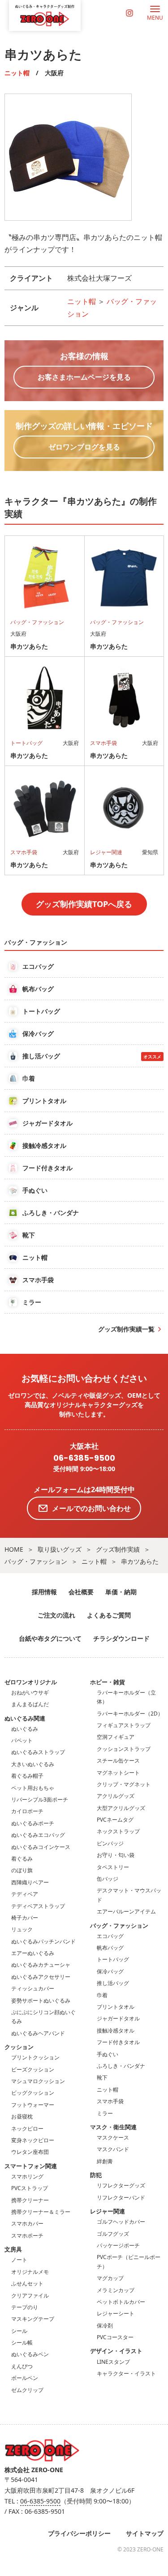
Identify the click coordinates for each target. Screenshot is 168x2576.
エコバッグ (110, 1936)
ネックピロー (27, 2129)
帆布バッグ (110, 1948)
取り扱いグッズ (60, 1549)
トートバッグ (113, 1959)
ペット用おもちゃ (33, 1788)
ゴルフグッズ (113, 2234)
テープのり (25, 2307)
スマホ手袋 (110, 2101)
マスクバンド (113, 2149)
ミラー (105, 2113)
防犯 (96, 2175)
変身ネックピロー (33, 2140)
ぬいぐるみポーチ (33, 1823)
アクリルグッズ (116, 1796)
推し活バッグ (113, 1983)
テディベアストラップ (38, 1906)
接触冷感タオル (116, 2030)
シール (19, 2331)
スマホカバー (27, 2223)
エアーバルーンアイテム (126, 1911)
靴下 (102, 2077)
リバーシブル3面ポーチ (40, 1799)
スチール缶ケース (118, 1761)
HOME (14, 1549)
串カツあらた (140, 1561)
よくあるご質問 (109, 1615)
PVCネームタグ (115, 1820)
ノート (19, 2260)
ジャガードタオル (118, 2018)
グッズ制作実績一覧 (126, 1329)
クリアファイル (30, 2296)
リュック (22, 1929)
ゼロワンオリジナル (31, 1682)
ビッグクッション (33, 2093)
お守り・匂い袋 (116, 1855)
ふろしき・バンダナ (121, 2066)
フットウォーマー (33, 2105)
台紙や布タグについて (50, 1638)
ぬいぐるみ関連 (25, 1718)
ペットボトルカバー (121, 2302)
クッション (19, 2047)
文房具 (13, 2249)
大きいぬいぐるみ (33, 1764)
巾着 (102, 1995)
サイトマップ (145, 2533)
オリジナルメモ (30, 2272)
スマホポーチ (27, 2236)
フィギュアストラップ (124, 1725)
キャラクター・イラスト (126, 2373)
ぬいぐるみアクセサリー (41, 1977)
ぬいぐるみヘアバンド (38, 2033)
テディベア (25, 1894)
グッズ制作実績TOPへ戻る (84, 904)
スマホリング (27, 2176)
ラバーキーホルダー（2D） (130, 1714)
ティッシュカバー (33, 1988)
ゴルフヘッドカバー (121, 2222)
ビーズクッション (33, 2069)
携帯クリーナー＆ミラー (41, 2212)
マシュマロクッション (38, 2081)
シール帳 (22, 2343)
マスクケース (113, 2137)
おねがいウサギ (30, 1692)
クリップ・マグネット (124, 1784)
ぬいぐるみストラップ (38, 1752)
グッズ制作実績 (118, 1549)
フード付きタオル (118, 2042)
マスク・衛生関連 (113, 2127)
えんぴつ (22, 2366)
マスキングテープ (33, 2319)
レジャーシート (116, 2313)
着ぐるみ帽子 (27, 1776)
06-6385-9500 (84, 1458)
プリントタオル (116, 2007)
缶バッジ (108, 1879)
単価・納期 (121, 1592)
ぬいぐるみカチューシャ (41, 1965)
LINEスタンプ (113, 2362)
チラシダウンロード (121, 1638)
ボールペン (25, 2378)
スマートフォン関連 (31, 2166)
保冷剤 (105, 2326)
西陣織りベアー (30, 1882)
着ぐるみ (22, 1859)
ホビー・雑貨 (108, 1682)
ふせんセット (27, 2283)
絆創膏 (105, 2161)
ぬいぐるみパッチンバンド (43, 1941)
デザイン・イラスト (116, 2351)
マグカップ (110, 2278)
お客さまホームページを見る (84, 377)
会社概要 (81, 1592)
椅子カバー (25, 1918)
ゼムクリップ (27, 2390)
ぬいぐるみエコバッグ (38, 1835)
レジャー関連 (108, 2211)
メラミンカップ (116, 2290)
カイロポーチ (27, 1811)
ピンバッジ (110, 1843)
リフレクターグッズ (121, 2185)
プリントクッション (35, 2057)
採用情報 (44, 1592)
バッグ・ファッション (36, 1561)
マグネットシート (118, 1773)
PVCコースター (115, 2337)
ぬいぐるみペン (30, 2354)
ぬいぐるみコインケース (41, 1847)
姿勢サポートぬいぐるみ (41, 2000)
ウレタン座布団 (30, 2152)
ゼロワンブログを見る (84, 447)
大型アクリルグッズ (121, 1808)
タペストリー (113, 1867)
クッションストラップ (124, 1749)
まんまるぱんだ (30, 1704)
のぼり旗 (22, 1870)
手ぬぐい (108, 2054)
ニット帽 (17, 73)
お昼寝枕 (22, 2116)
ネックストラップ (118, 1831)
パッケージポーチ (118, 2245)
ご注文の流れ (56, 1615)
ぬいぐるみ (25, 1729)
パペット (22, 1740)
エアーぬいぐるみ (33, 1953)
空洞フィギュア (116, 1737)
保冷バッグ (110, 1971)
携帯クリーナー (30, 2200)
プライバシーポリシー (79, 2533)
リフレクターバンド (121, 2197)
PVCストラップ (30, 2188)
